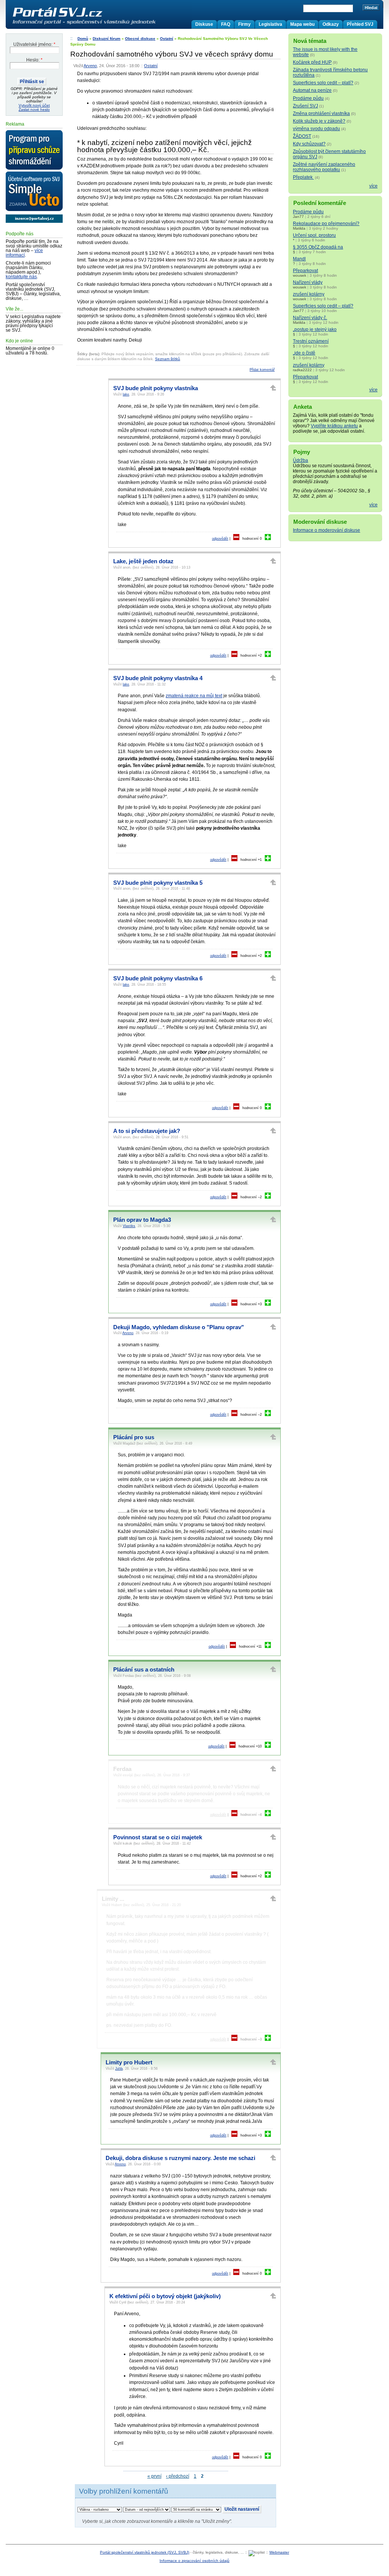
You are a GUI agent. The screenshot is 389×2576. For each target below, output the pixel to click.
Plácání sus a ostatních (144, 1670)
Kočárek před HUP (312, 62)
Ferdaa (122, 1769)
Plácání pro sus (134, 1437)
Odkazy (331, 24)
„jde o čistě (304, 353)
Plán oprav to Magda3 (142, 1220)
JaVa (119, 2069)
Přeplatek (303, 177)
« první (154, 2476)
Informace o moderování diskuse (327, 530)
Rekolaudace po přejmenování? (326, 224)
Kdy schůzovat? (309, 144)
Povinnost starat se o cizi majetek (158, 1837)
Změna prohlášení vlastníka (321, 113)
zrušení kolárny (309, 294)
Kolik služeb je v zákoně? (319, 121)
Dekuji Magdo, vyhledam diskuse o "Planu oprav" (179, 1327)
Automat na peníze (312, 90)
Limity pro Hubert (129, 2062)
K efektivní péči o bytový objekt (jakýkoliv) (165, 2296)
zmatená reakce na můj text (194, 696)
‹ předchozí (178, 2476)
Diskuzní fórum (107, 39)
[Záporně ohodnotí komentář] (236, 539)
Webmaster (279, 2552)
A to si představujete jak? (147, 1131)
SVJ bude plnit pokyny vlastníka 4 (158, 678)
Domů (83, 39)
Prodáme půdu (308, 98)
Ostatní (167, 39)
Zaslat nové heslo (34, 109)
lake (126, 394)
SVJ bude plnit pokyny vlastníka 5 (158, 883)
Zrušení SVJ (305, 106)
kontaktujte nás (21, 277)
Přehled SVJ (360, 24)
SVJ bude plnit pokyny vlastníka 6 (158, 978)
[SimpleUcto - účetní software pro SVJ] (34, 192)
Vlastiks (129, 1226)
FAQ (226, 24)
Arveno (90, 66)
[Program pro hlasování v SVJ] (34, 150)
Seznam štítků (168, 359)
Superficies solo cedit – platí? (323, 83)
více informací (24, 253)
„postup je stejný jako (315, 329)
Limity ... (113, 1899)
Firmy (244, 24)
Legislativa (270, 24)
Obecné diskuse (140, 39)
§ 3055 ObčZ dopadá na (318, 247)
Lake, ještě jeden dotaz (143, 561)
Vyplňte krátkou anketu (334, 426)
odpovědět (220, 539)
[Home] (100, 24)
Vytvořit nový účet (34, 105)
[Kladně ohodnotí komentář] (268, 539)
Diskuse (204, 24)
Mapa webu (302, 24)
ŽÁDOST (302, 136)
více (373, 186)
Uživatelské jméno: (34, 44)
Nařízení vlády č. (310, 318)
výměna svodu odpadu (316, 129)
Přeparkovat (305, 271)
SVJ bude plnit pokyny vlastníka (156, 388)
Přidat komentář (262, 370)
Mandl (299, 259)
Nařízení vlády (308, 282)
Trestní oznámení (311, 341)
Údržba (300, 460)
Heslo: (34, 60)
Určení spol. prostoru (314, 235)
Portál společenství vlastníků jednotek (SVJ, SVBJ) (145, 2552)
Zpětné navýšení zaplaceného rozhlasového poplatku (324, 167)
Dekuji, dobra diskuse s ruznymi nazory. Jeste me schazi (180, 2158)
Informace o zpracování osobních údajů (194, 2561)
